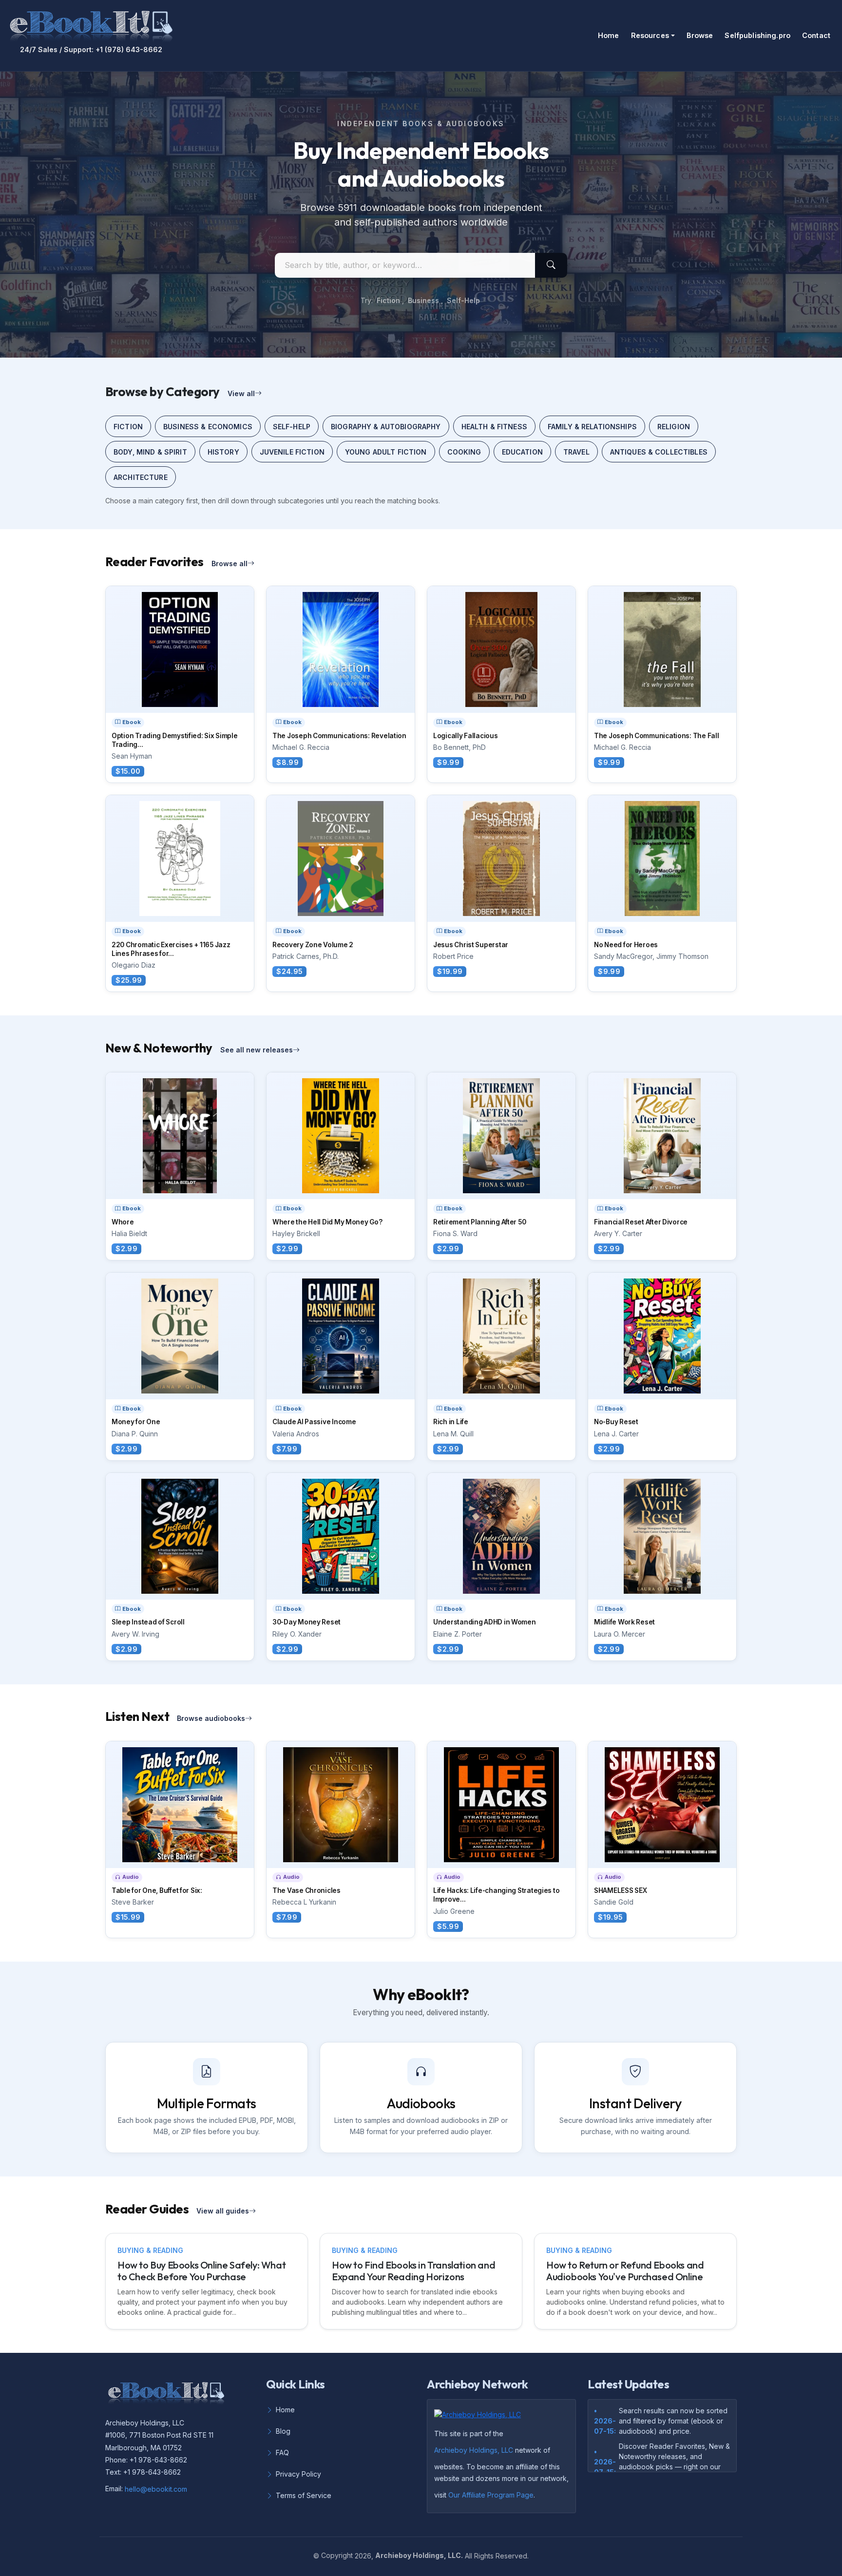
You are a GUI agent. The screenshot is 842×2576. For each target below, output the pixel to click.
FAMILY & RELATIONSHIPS (592, 427)
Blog (283, 2431)
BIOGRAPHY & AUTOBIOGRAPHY (386, 427)
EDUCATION (522, 452)
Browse (700, 35)
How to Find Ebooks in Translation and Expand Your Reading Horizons (413, 2271)
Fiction (388, 300)
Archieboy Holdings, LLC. (419, 2555)
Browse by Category (163, 391)
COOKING (464, 452)
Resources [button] (650, 35)
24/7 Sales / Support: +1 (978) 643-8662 (91, 50)
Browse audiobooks (211, 1718)
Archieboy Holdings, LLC (474, 2450)
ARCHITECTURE (141, 477)
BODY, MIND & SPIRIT (150, 452)
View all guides (223, 2211)
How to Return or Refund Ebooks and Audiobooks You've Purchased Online (625, 2271)
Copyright (337, 2555)
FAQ (282, 2452)
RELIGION (674, 427)
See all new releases (257, 1050)
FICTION (128, 427)
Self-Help (463, 300)
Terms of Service (304, 2495)
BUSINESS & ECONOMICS (208, 427)
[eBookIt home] (91, 24)
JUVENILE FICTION (292, 452)
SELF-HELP (292, 427)
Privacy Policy (298, 2474)
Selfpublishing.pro (757, 35)
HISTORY (223, 452)
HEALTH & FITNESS (494, 427)
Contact (816, 35)
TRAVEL (576, 452)
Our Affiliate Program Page (491, 2495)
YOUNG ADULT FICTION (386, 452)
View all (241, 393)
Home (609, 35)
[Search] (551, 265)
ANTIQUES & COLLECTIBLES (659, 452)
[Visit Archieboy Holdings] (480, 2417)
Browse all (230, 563)
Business (423, 300)
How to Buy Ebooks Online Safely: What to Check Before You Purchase (201, 2271)
